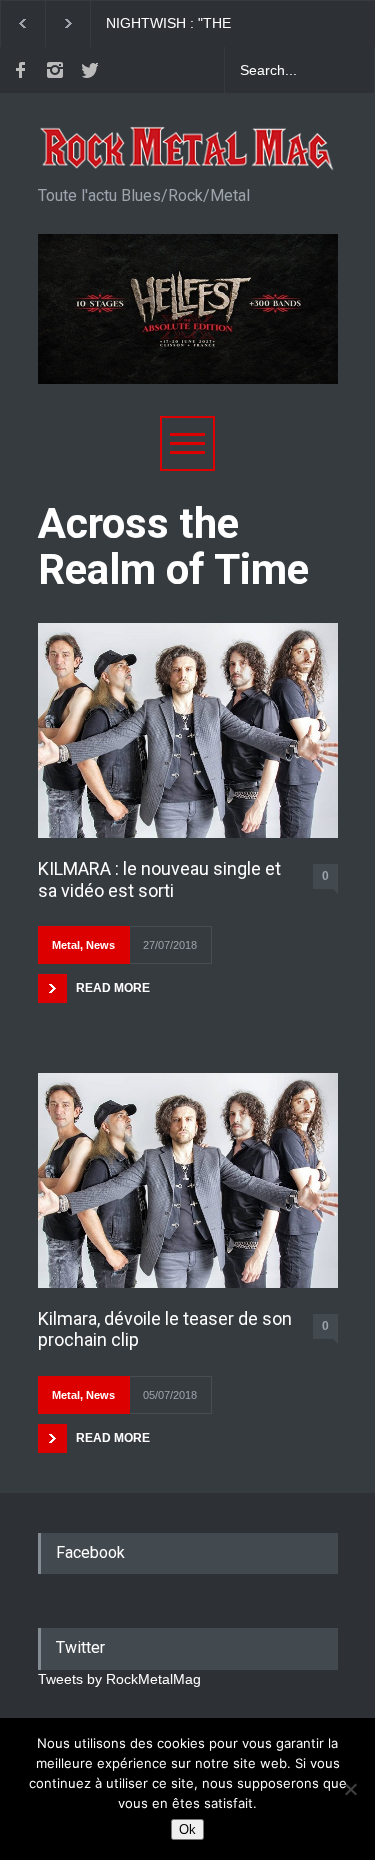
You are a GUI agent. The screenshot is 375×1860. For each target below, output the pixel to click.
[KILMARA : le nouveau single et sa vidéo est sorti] (188, 730)
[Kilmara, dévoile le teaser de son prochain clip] (188, 1180)
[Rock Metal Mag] (188, 149)
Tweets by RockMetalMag (119, 1679)
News (100, 945)
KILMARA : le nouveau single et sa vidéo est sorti (159, 879)
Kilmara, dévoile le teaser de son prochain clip (165, 1329)
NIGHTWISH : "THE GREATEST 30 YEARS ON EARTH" (190, 24)
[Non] (350, 1789)
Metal (66, 945)
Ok (187, 1829)
